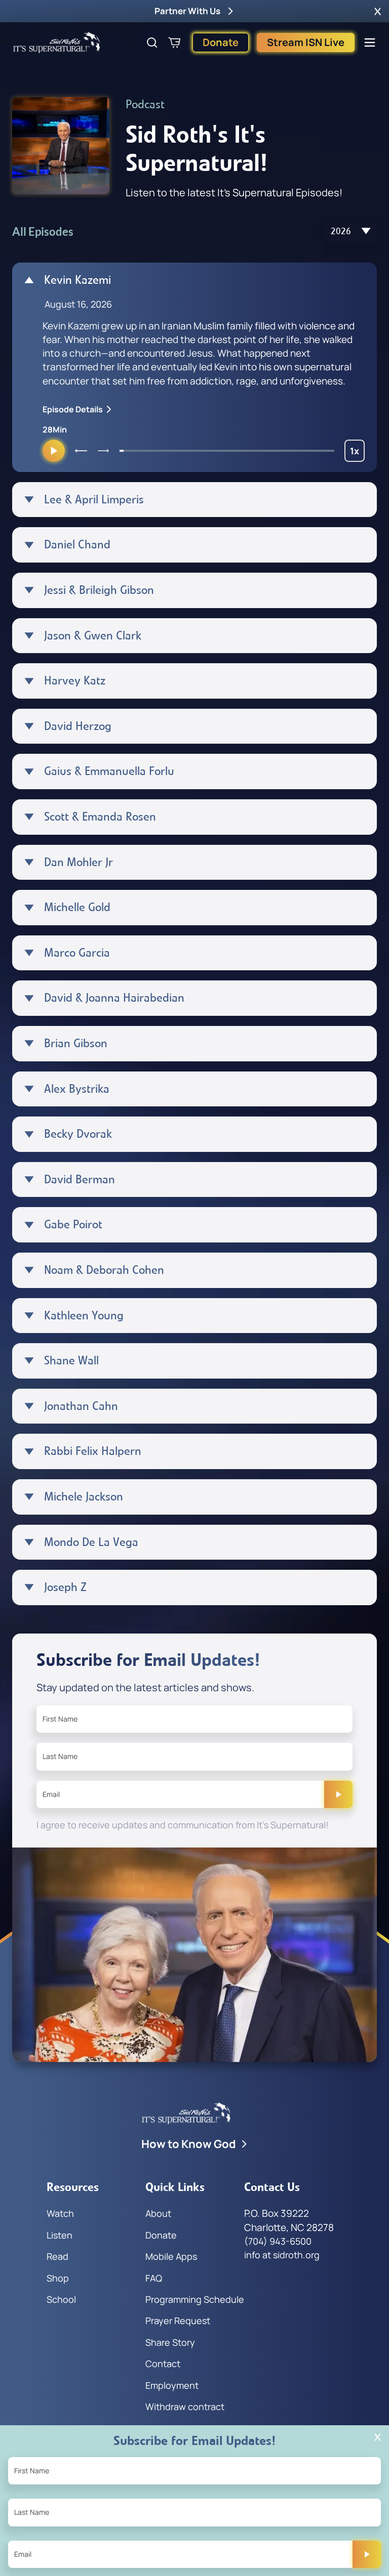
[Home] (57, 42)
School (61, 2299)
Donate (221, 42)
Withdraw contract (185, 2407)
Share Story (170, 2342)
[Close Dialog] (378, 2437)
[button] (378, 11)
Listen (60, 2235)
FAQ (154, 2278)
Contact (163, 2364)
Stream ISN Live (306, 42)
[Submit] (338, 1794)
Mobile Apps (171, 2256)
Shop (58, 2278)
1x (357, 453)
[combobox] (351, 231)
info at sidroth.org (282, 2255)
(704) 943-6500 (278, 2241)
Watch (60, 2213)
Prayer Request (178, 2321)
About (158, 2213)
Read (57, 2256)
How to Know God (189, 2144)
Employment (172, 2385)
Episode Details (73, 409)
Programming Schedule (195, 2299)
